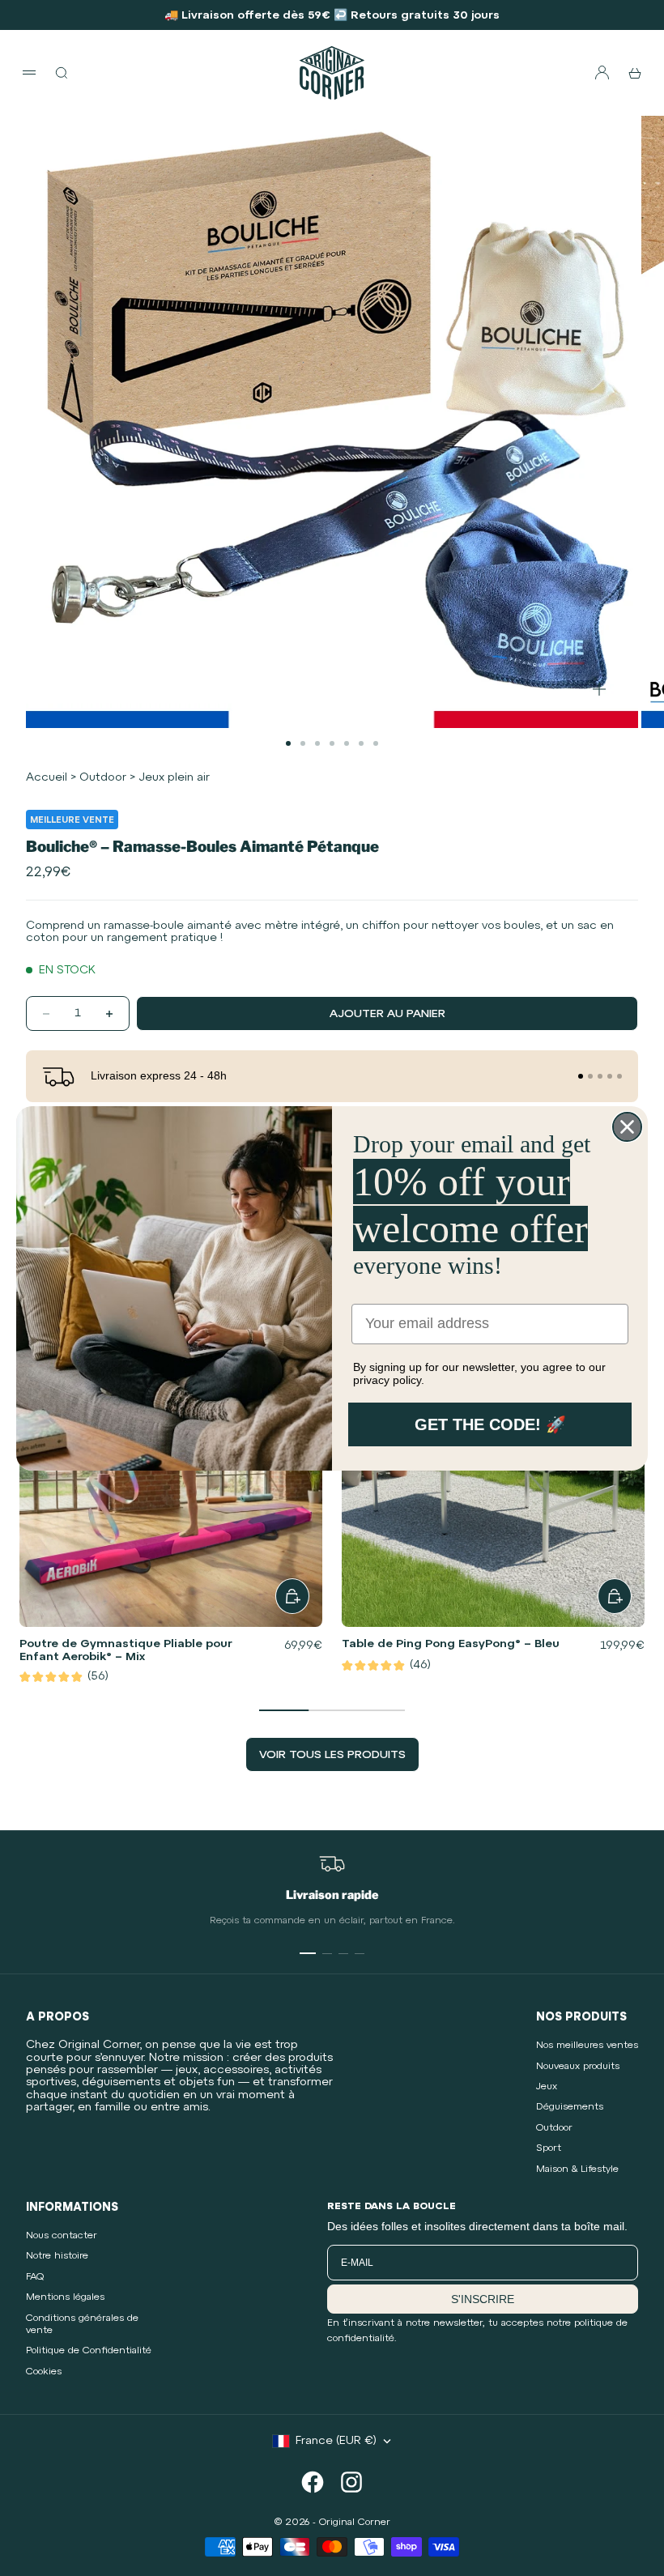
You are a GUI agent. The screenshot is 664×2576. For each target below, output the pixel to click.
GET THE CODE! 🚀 (490, 1424)
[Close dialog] (627, 1127)
